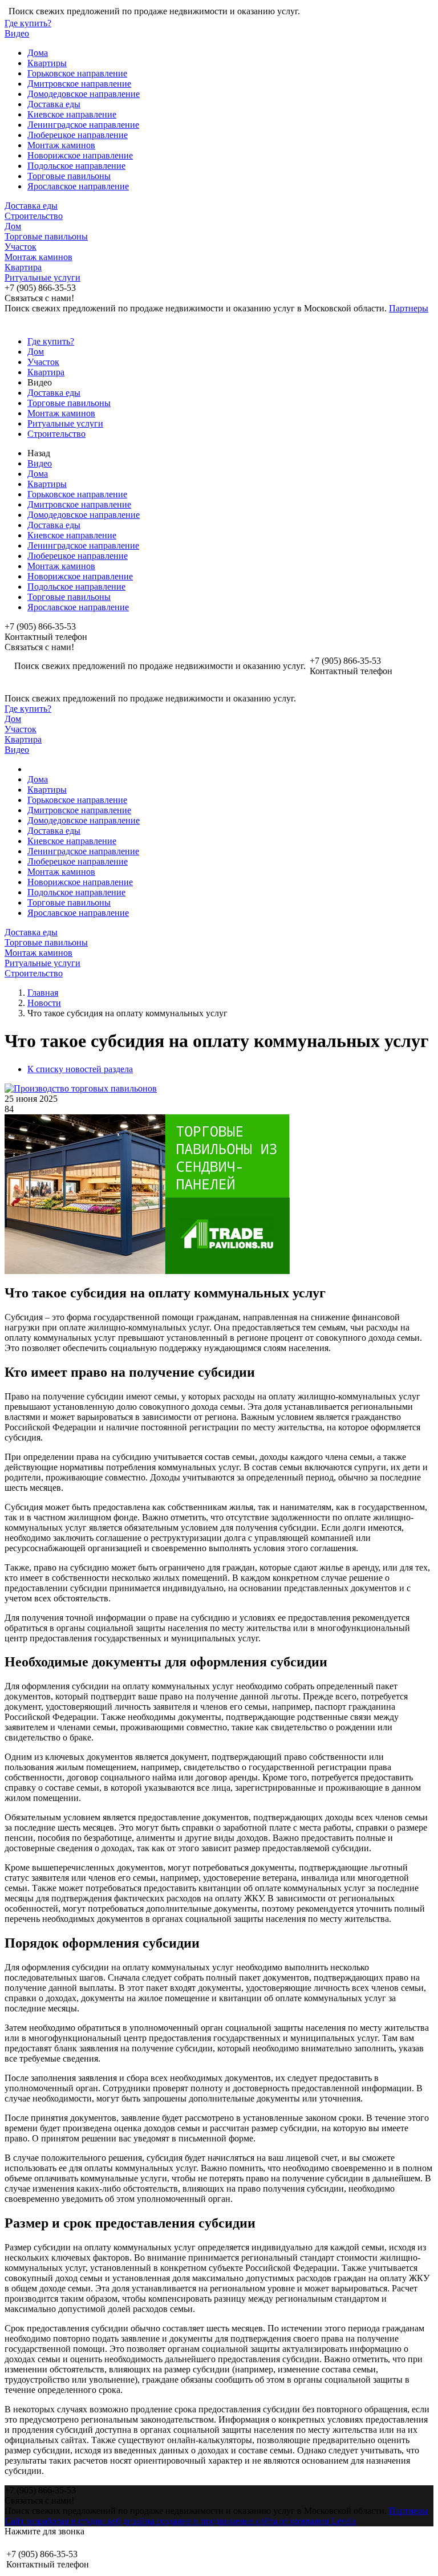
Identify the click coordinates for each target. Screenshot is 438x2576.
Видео (17, 33)
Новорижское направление (80, 155)
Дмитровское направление (79, 84)
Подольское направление (76, 166)
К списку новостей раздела (80, 1069)
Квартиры (47, 63)
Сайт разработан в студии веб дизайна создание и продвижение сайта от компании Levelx (181, 2521)
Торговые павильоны (69, 176)
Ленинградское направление (83, 125)
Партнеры (409, 308)
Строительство (34, 216)
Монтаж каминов (61, 145)
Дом (13, 226)
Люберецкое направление (78, 135)
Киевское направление (72, 114)
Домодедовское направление (84, 94)
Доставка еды (54, 104)
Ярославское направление (78, 186)
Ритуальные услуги (42, 277)
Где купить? (28, 23)
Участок (21, 247)
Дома (38, 53)
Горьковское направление (77, 73)
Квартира (23, 267)
